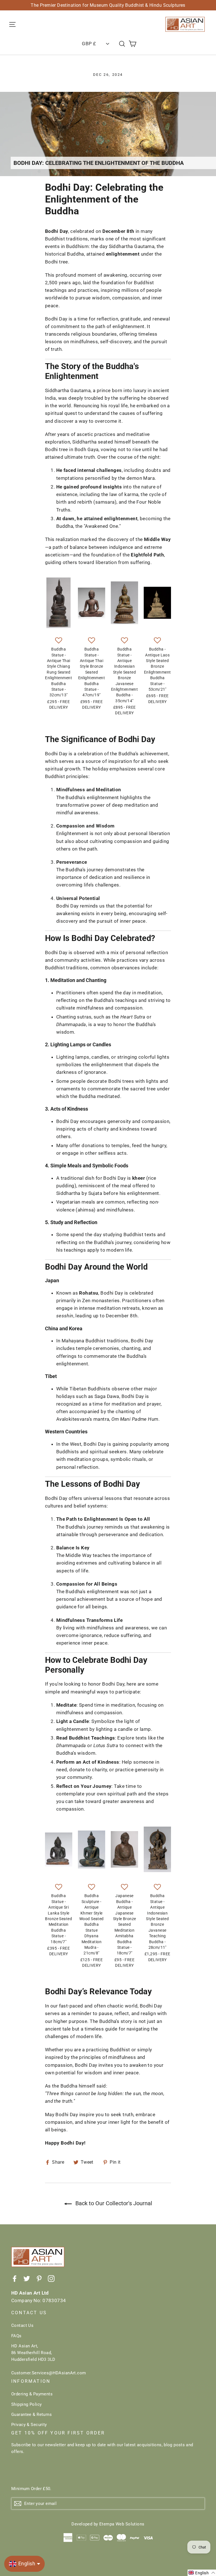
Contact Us (22, 2325)
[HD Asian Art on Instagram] (51, 2278)
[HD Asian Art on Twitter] (27, 2278)
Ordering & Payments (32, 2394)
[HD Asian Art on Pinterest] (39, 2278)
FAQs (16, 2336)
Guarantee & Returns (31, 2414)
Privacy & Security (29, 2425)
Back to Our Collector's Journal (113, 2203)
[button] (59, 641)
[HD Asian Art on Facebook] (15, 2278)
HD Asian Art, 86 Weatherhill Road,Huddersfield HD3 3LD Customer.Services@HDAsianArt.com (49, 2359)
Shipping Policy (26, 2404)
